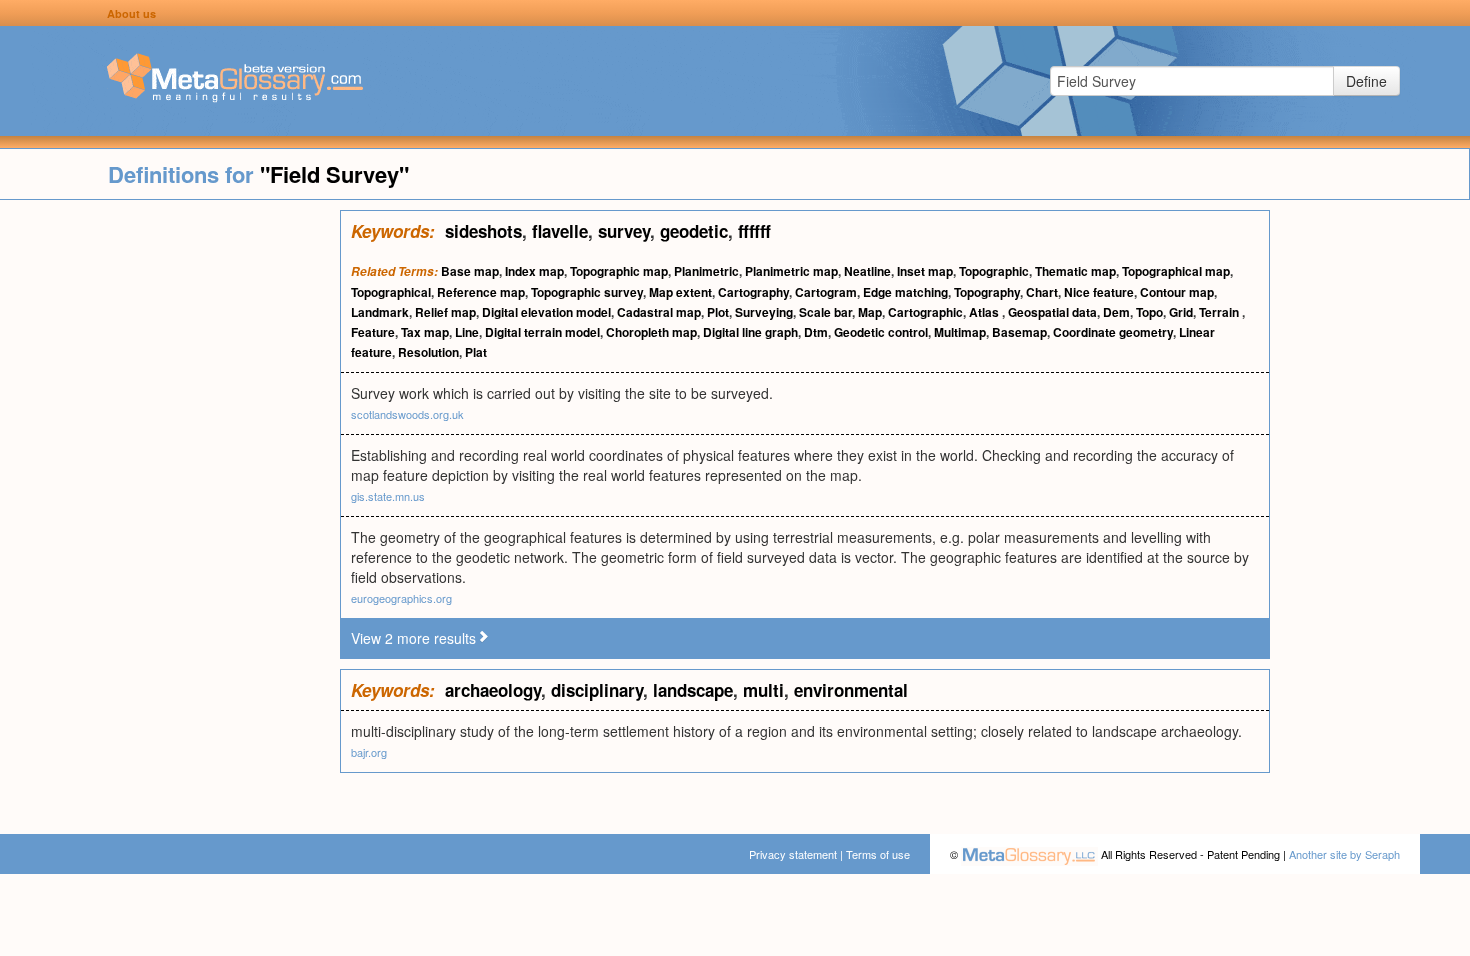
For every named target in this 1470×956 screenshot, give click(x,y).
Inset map (925, 271)
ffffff (754, 231)
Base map (470, 271)
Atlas (985, 312)
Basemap (1019, 332)
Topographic (994, 271)
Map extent (680, 292)
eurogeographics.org (401, 598)
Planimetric (706, 271)
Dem (1116, 312)
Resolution (428, 352)
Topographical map (1176, 271)
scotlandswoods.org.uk (407, 414)
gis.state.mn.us (388, 496)
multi (763, 690)
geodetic (694, 231)
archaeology (493, 690)
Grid (1181, 312)
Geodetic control (881, 332)
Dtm (816, 332)
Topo (1149, 312)
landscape (693, 690)
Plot (718, 312)
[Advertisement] (170, 510)
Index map (534, 271)
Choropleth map (651, 332)
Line (467, 332)
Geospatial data (1052, 312)
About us (131, 13)
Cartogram (826, 292)
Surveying (764, 312)
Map (870, 312)
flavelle (560, 231)
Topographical (391, 292)
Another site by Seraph (1344, 854)
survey (624, 231)
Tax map (425, 332)
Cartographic (925, 312)
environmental (851, 690)
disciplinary (597, 690)
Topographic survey (587, 292)
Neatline (867, 271)
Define (1366, 81)
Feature (373, 332)
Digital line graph (750, 332)
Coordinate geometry (1113, 332)
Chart (1042, 292)
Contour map (1177, 292)
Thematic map (1075, 271)
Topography (987, 292)
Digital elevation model (546, 312)
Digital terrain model (542, 332)
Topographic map (619, 271)
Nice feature (1099, 292)
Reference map (481, 292)
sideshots (483, 231)
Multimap (960, 332)
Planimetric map (791, 271)
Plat (476, 352)
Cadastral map (659, 312)
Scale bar (825, 312)
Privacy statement (793, 854)
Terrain (1220, 312)
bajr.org (369, 752)
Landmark (380, 312)
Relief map (445, 312)
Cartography (753, 292)
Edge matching (905, 292)
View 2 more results (413, 638)
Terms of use (878, 854)
